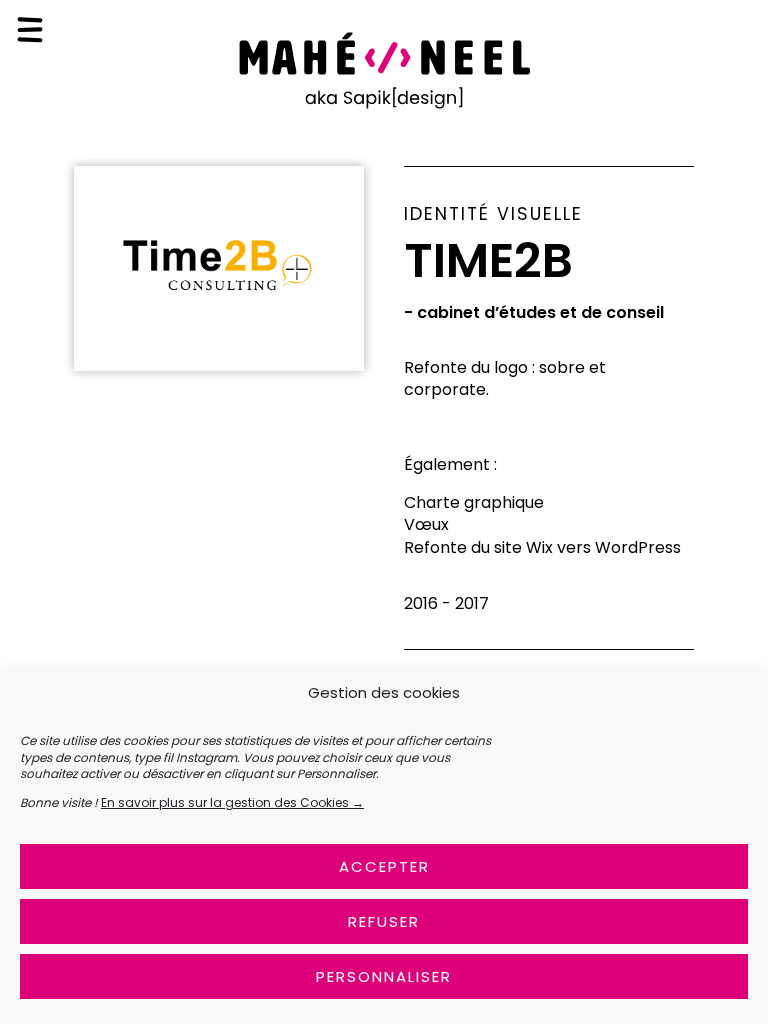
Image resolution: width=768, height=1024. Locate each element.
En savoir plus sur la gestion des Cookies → (232, 802)
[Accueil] (384, 105)
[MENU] (30, 30)
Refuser (384, 921)
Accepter (384, 866)
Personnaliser (384, 976)
